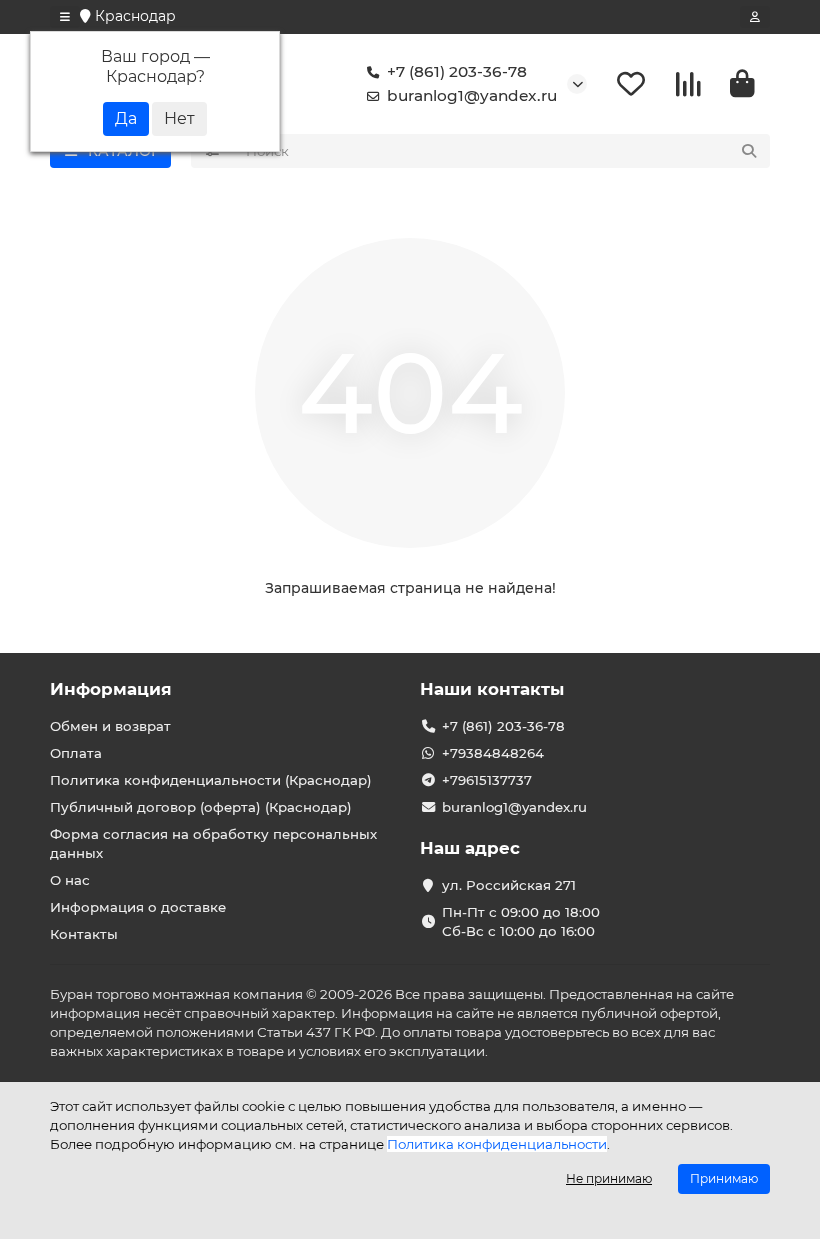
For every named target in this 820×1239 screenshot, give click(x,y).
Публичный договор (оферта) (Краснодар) (201, 807)
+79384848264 (493, 753)
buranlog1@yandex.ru (472, 95)
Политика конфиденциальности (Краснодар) (211, 780)
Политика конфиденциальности (497, 1144)
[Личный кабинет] (755, 17)
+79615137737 (487, 780)
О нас (70, 880)
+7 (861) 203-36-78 (457, 71)
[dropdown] (65, 17)
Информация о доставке (138, 907)
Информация (111, 689)
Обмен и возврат (110, 726)
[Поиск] (749, 151)
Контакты (84, 934)
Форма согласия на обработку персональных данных (213, 843)
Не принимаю (609, 1178)
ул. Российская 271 (509, 885)
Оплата (76, 753)
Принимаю (724, 1178)
